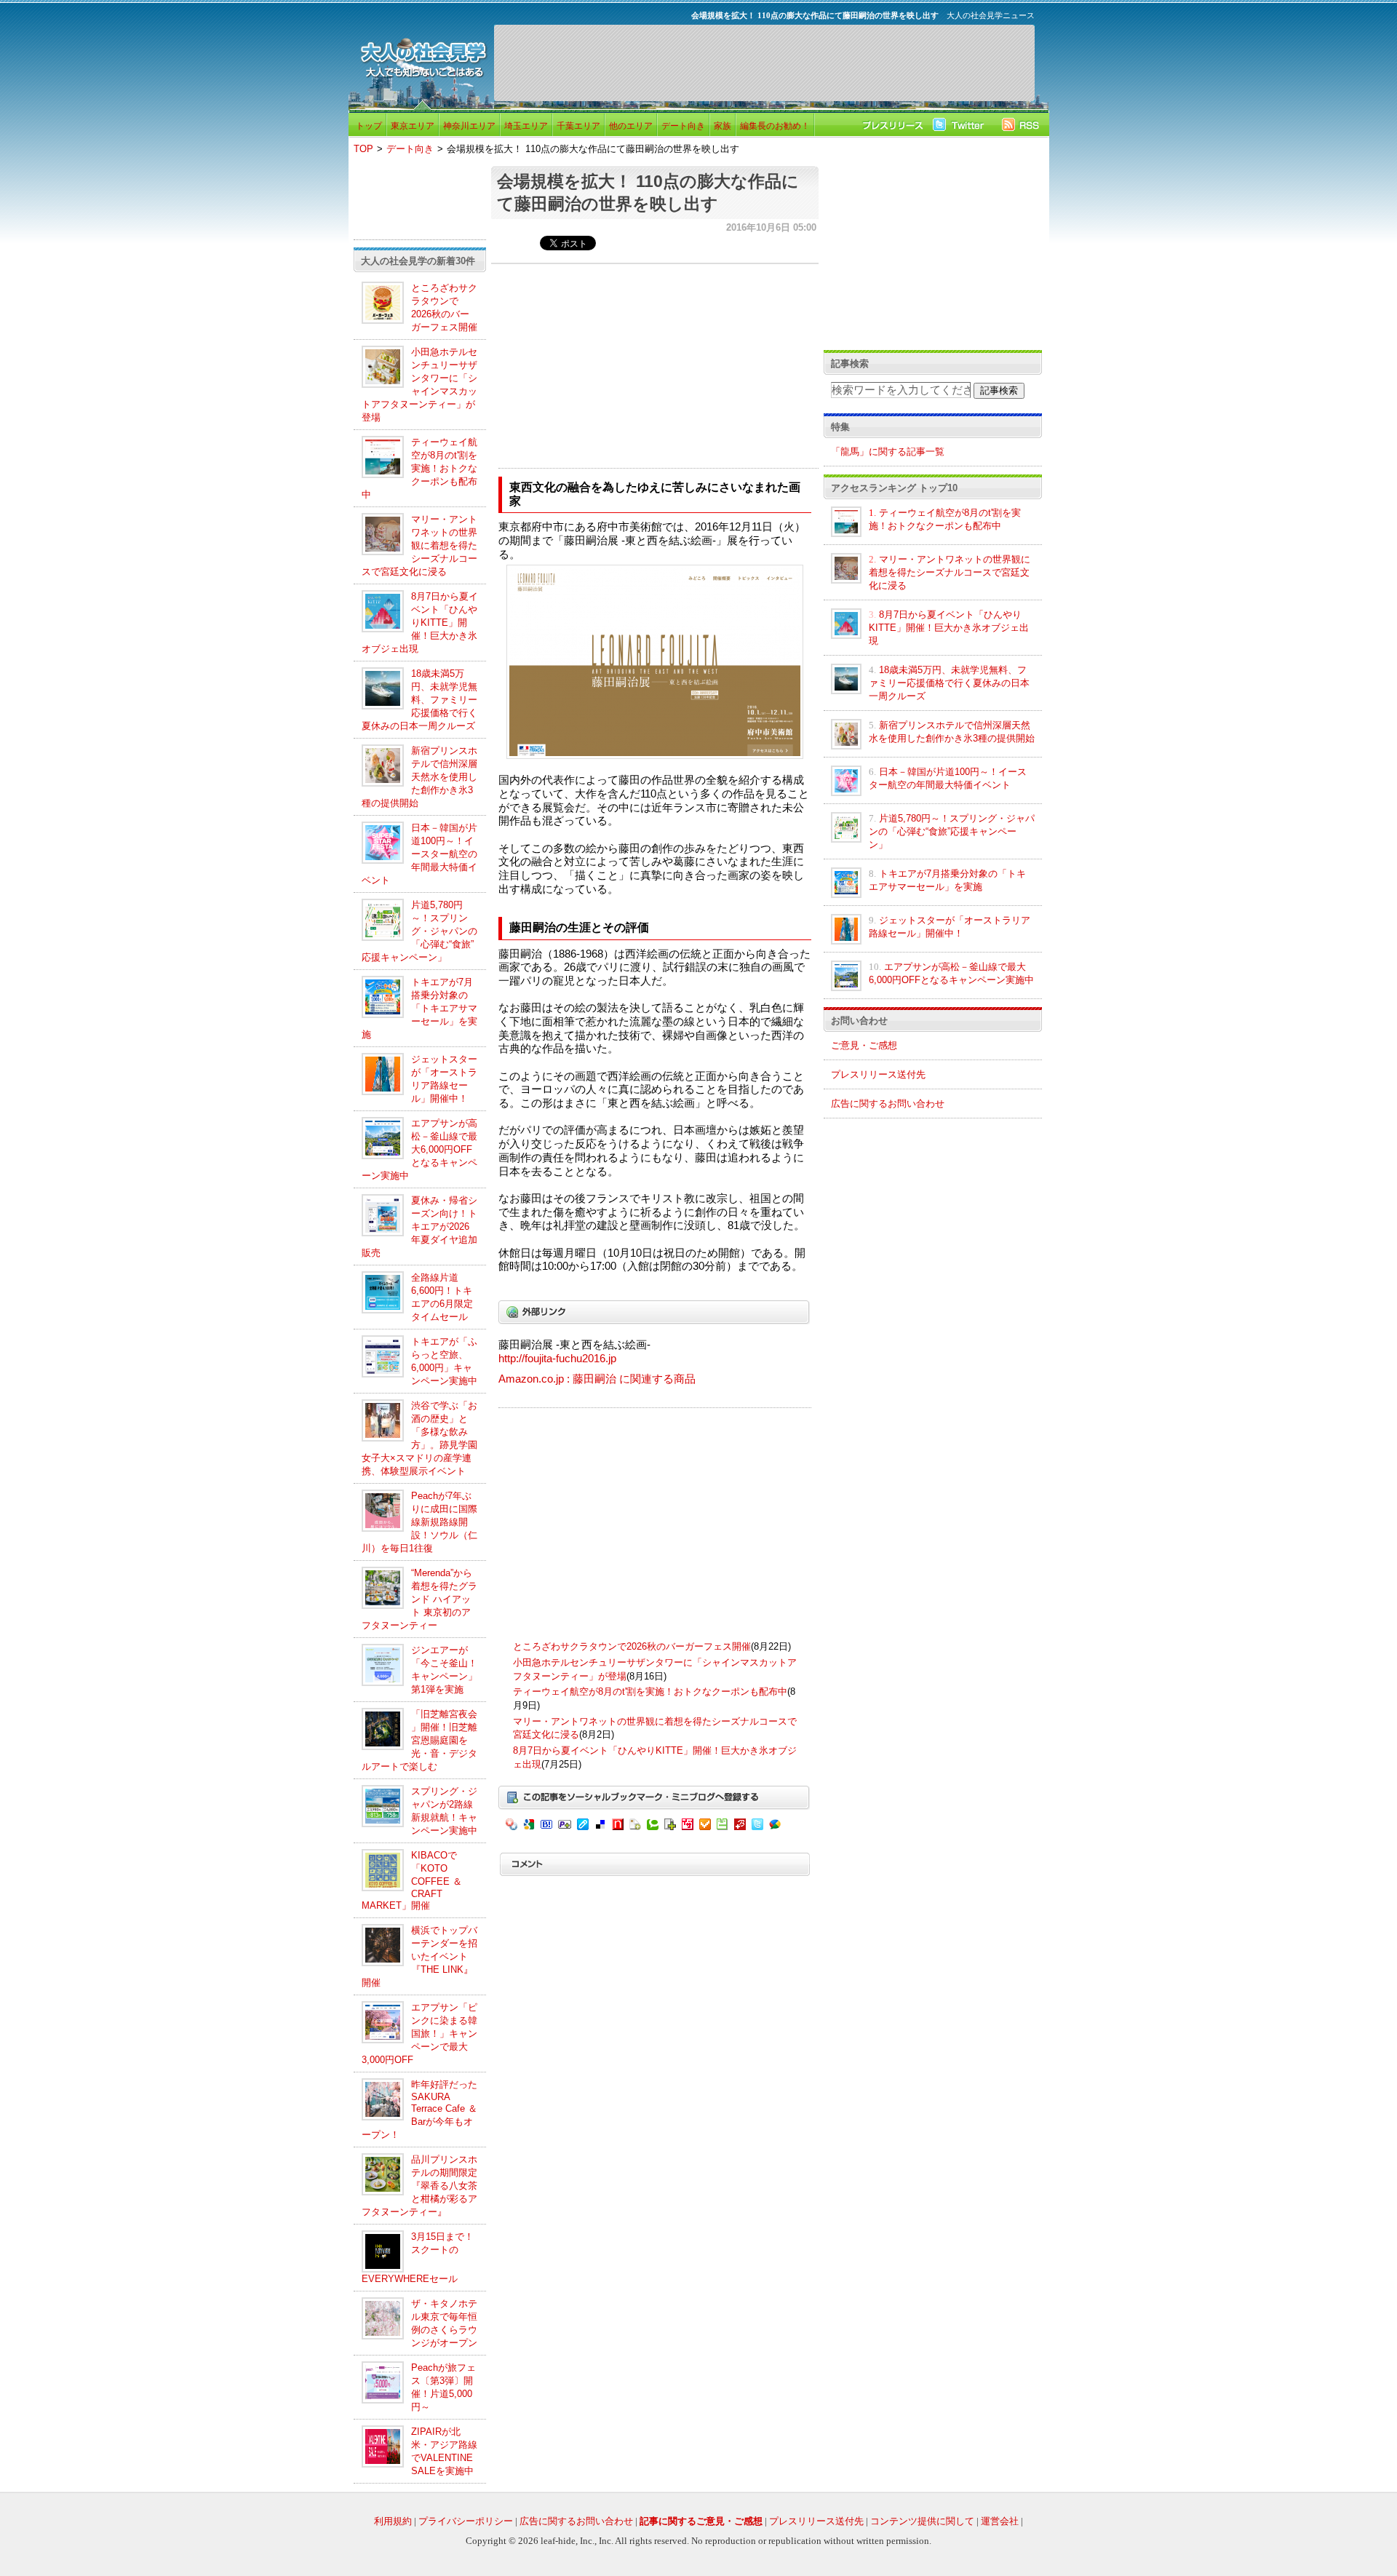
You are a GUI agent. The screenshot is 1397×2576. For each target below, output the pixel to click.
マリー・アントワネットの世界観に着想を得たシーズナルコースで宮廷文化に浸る (419, 545)
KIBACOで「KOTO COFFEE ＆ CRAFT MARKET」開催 (412, 1880)
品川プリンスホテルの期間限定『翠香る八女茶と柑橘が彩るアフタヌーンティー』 (419, 2186)
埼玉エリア (526, 126)
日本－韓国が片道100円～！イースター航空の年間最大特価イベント (419, 854)
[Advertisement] (764, 63)
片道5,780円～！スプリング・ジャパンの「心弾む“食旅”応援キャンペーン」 (419, 931)
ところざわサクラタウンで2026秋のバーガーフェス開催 (632, 1646)
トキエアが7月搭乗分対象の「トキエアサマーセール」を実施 (419, 1008)
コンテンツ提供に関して (922, 2521)
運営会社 (1000, 2521)
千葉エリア (578, 126)
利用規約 (393, 2521)
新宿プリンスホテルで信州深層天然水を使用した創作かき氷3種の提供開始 (419, 777)
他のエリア (631, 126)
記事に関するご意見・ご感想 (701, 2521)
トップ (369, 126)
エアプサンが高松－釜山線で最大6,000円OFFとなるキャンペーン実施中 (419, 1149)
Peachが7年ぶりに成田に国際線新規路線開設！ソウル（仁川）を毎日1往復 (419, 1522)
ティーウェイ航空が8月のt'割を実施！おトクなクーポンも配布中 (419, 468)
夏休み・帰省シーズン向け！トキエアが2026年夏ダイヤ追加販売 (419, 1227)
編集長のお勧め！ (775, 126)
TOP (363, 149)
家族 (723, 126)
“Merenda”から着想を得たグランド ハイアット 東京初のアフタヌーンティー (419, 1599)
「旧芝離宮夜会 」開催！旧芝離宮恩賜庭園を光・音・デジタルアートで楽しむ (419, 1740)
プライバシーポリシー (466, 2521)
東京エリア (413, 126)
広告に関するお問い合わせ (888, 1104)
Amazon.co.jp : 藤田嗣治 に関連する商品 (597, 1379)
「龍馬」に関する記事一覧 (888, 452)
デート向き (683, 126)
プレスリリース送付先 (878, 1074)
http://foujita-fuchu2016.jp (557, 1359)
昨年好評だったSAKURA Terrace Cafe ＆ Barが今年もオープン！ (419, 2110)
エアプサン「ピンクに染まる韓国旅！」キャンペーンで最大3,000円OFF (419, 2034)
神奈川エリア (469, 126)
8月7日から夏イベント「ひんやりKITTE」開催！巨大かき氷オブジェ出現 (420, 623)
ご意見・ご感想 (864, 1045)
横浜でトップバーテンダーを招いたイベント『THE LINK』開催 (419, 1956)
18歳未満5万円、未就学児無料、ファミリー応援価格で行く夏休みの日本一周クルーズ (419, 700)
